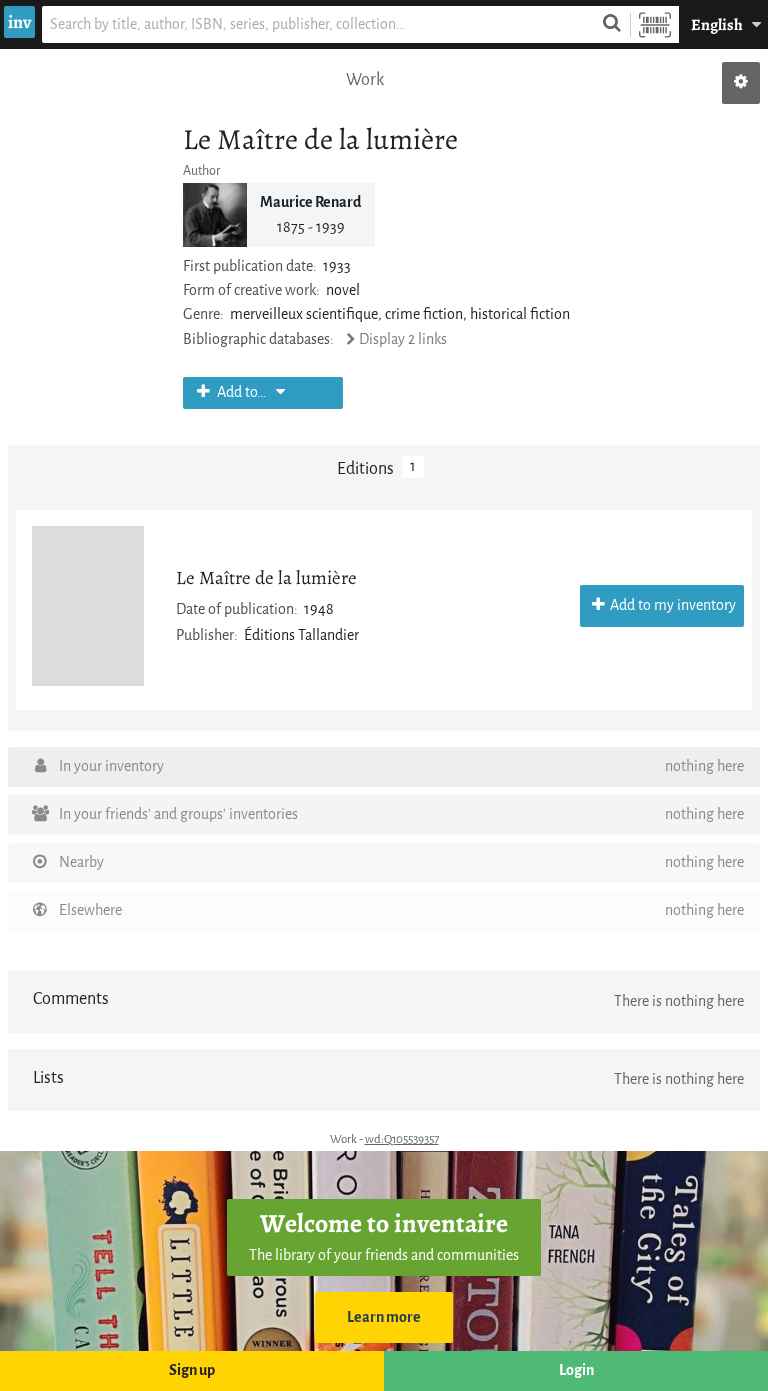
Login (576, 1370)
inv (19, 22)
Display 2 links (403, 339)
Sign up (192, 1370)
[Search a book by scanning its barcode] (655, 24)
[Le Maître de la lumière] (88, 606)
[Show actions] (741, 83)
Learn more (384, 1317)
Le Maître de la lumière (266, 577)
